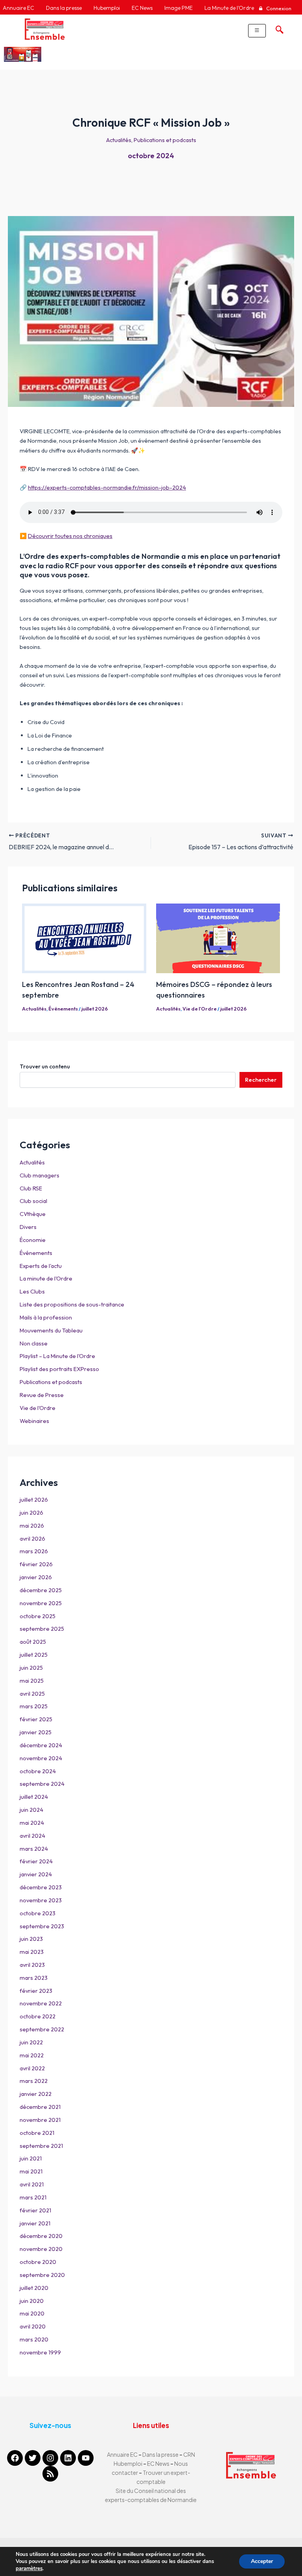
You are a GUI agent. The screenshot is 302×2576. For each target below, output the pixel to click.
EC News (158, 2463)
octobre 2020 (38, 2262)
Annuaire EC (123, 2454)
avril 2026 (32, 1538)
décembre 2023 (41, 1887)
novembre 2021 (40, 2120)
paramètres (29, 2569)
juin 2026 (31, 1513)
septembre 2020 (42, 2275)
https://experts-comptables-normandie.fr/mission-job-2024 (107, 487)
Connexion (278, 8)
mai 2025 (32, 1681)
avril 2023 (32, 1965)
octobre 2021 (37, 2133)
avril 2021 (32, 2184)
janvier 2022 (36, 2094)
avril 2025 (32, 1694)
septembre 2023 (42, 1926)
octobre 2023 (38, 1913)
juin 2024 (31, 1810)
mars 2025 (34, 1706)
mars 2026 (34, 1551)
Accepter (262, 2561)
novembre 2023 (41, 1900)
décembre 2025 (41, 1590)
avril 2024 (32, 1836)
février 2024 (36, 1861)
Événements (63, 1009)
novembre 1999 (40, 2352)
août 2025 (33, 1642)
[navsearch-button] (278, 28)
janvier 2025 (36, 1732)
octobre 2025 (38, 1616)
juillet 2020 (34, 2288)
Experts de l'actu (41, 1266)
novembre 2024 (41, 1758)
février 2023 (36, 1991)
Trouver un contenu (45, 1066)
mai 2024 (32, 1823)
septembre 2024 (42, 1784)
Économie (33, 1240)
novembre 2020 (41, 2249)
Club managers (40, 1175)
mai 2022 (32, 2055)
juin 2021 (31, 2158)
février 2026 (36, 1564)
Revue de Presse (42, 1395)
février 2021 (35, 2210)
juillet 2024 (34, 1797)
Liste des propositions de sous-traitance (72, 1304)
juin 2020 (32, 2301)
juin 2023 (31, 1939)
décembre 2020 (41, 2236)
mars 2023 (34, 1978)
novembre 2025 (41, 1603)
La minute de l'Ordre (46, 1278)
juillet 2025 (34, 1655)
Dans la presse (160, 2454)
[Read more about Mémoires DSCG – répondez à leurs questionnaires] (218, 938)
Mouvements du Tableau (51, 1330)
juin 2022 (31, 2042)
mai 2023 (32, 1952)
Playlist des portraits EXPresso (59, 1369)
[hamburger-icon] (257, 31)
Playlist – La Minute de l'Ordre (57, 1356)
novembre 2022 (41, 2003)
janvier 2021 (35, 2223)
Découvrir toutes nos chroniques (70, 536)
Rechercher (261, 1080)
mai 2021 (31, 2171)
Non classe (34, 1343)
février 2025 (36, 1719)
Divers (28, 1227)
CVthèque (33, 1214)
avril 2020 (33, 2326)
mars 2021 (33, 2197)
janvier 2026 (36, 1577)
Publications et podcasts (165, 140)
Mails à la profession (46, 1317)
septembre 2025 (42, 1629)
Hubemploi (128, 2463)
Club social (33, 1201)
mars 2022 (34, 2081)
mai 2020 (32, 2313)
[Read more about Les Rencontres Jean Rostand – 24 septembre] (84, 938)
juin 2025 (31, 1668)
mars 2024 (34, 1849)
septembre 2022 (42, 2029)
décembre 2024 (41, 1745)
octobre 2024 (151, 156)
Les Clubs (32, 1291)
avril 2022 (32, 2068)
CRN (189, 2454)
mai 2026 (32, 1525)
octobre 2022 (38, 2016)
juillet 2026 (95, 1009)
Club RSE (31, 1188)
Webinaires (34, 1421)
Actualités (119, 140)
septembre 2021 (41, 2146)
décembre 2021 (40, 2107)
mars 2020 (34, 2339)
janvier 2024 (36, 1874)
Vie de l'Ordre (200, 1009)
